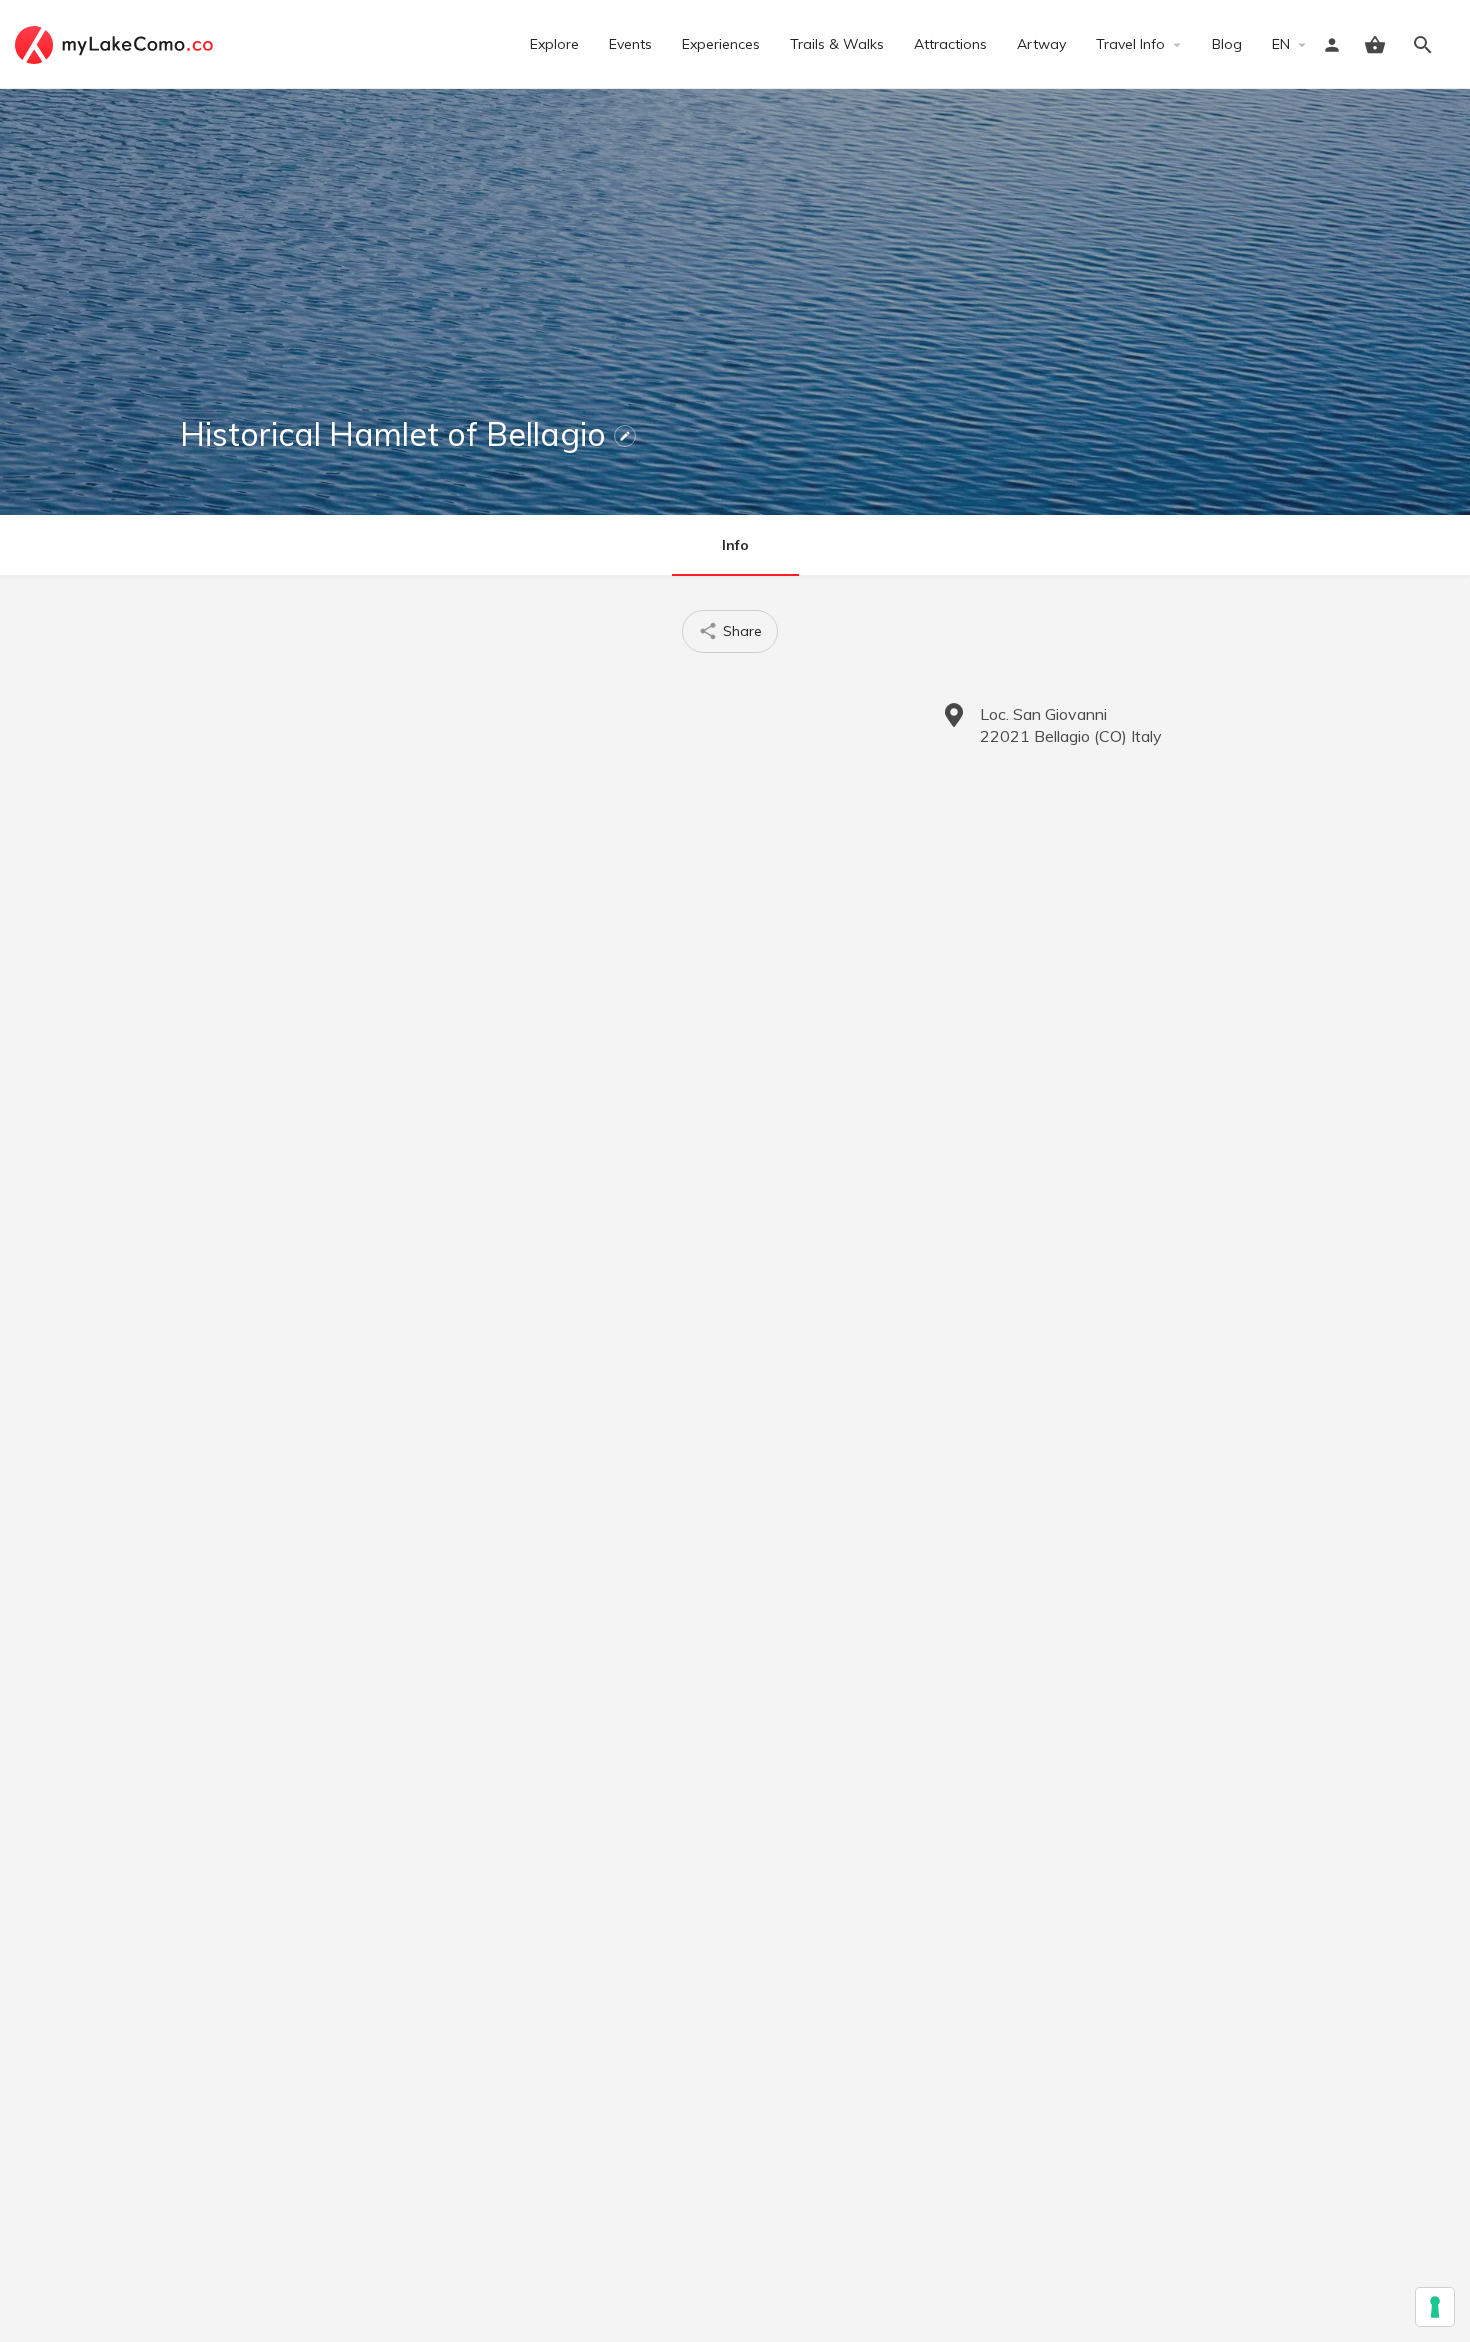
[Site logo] (116, 43)
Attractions (950, 44)
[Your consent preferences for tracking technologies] (1435, 2307)
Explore (554, 44)
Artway (1041, 44)
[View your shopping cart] (1375, 45)
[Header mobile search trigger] (1423, 45)
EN (1281, 44)
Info (735, 545)
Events (630, 44)
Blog (1227, 44)
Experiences (721, 44)
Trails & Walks (837, 44)
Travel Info (1130, 44)
